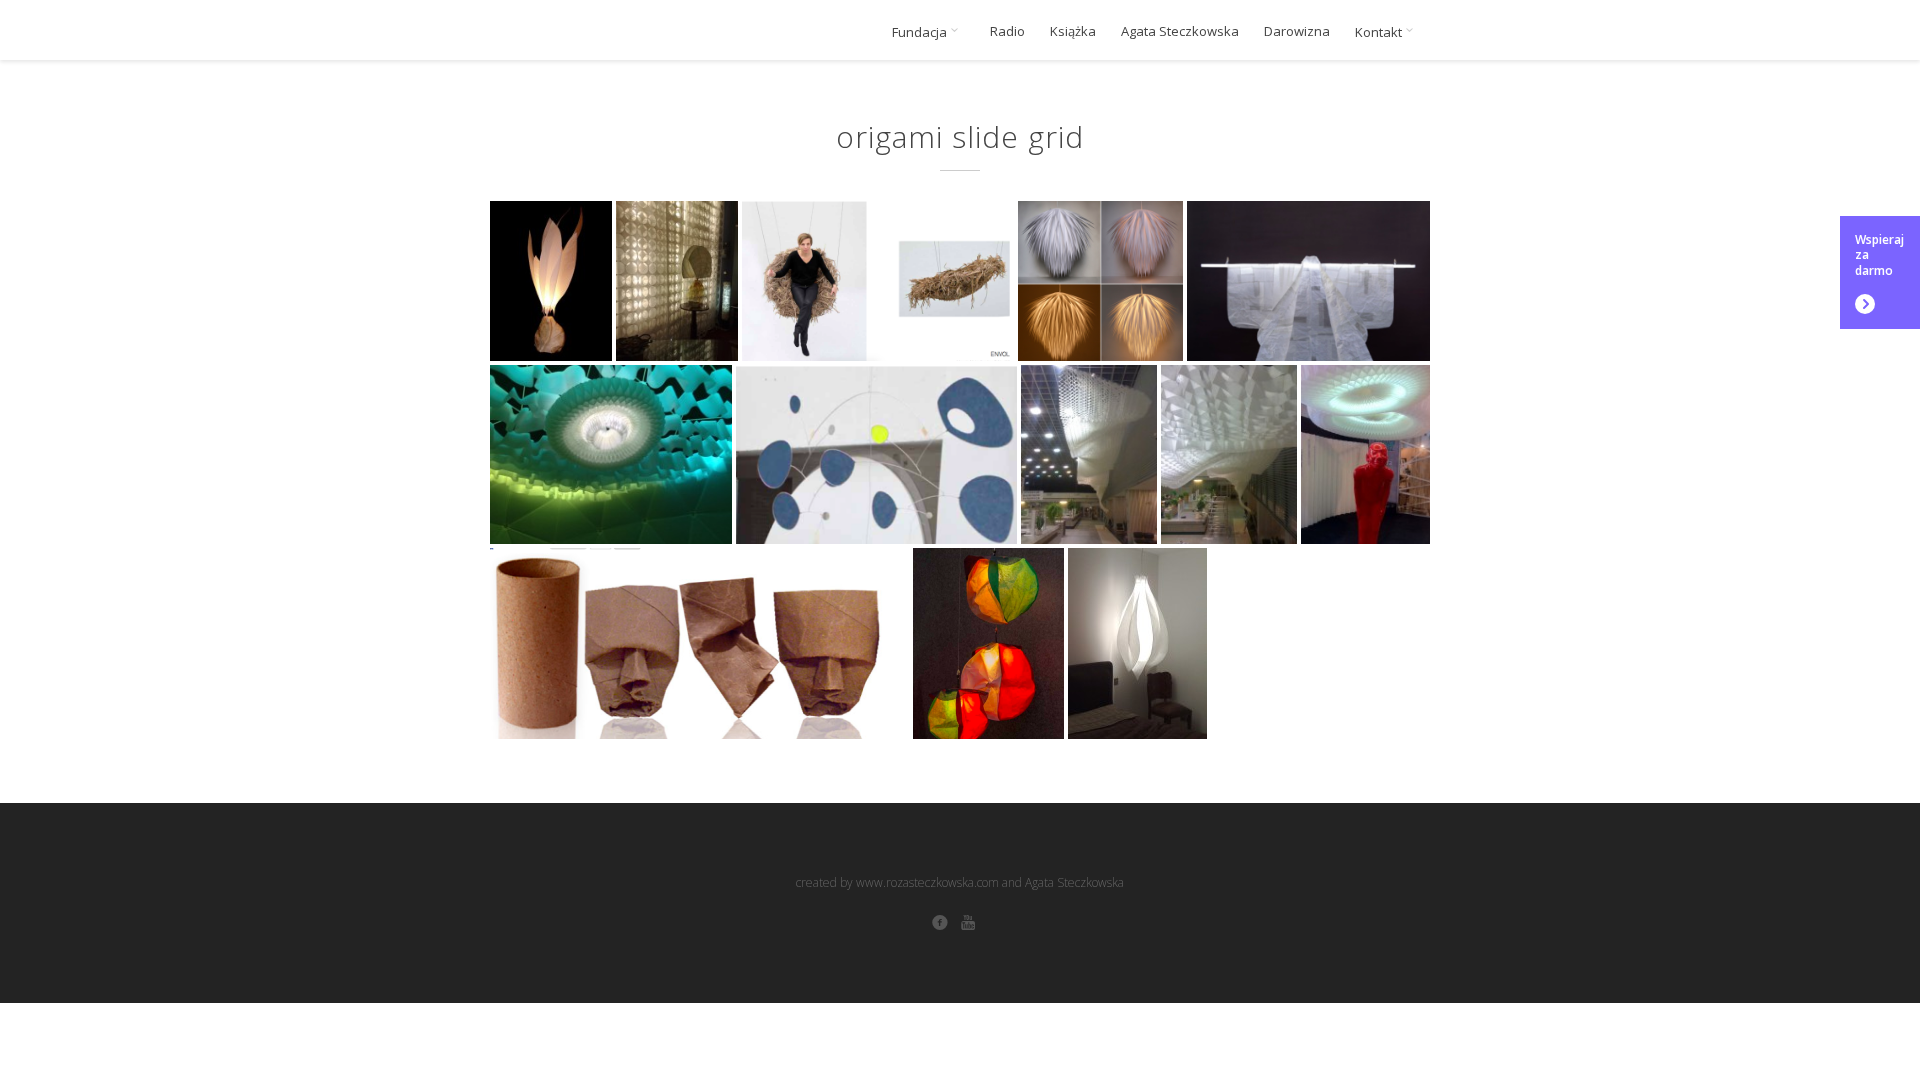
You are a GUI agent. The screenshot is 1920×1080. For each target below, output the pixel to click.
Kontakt (1380, 32)
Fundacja (921, 32)
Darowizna (1297, 31)
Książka (1073, 31)
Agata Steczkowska (1180, 31)
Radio (1007, 31)
